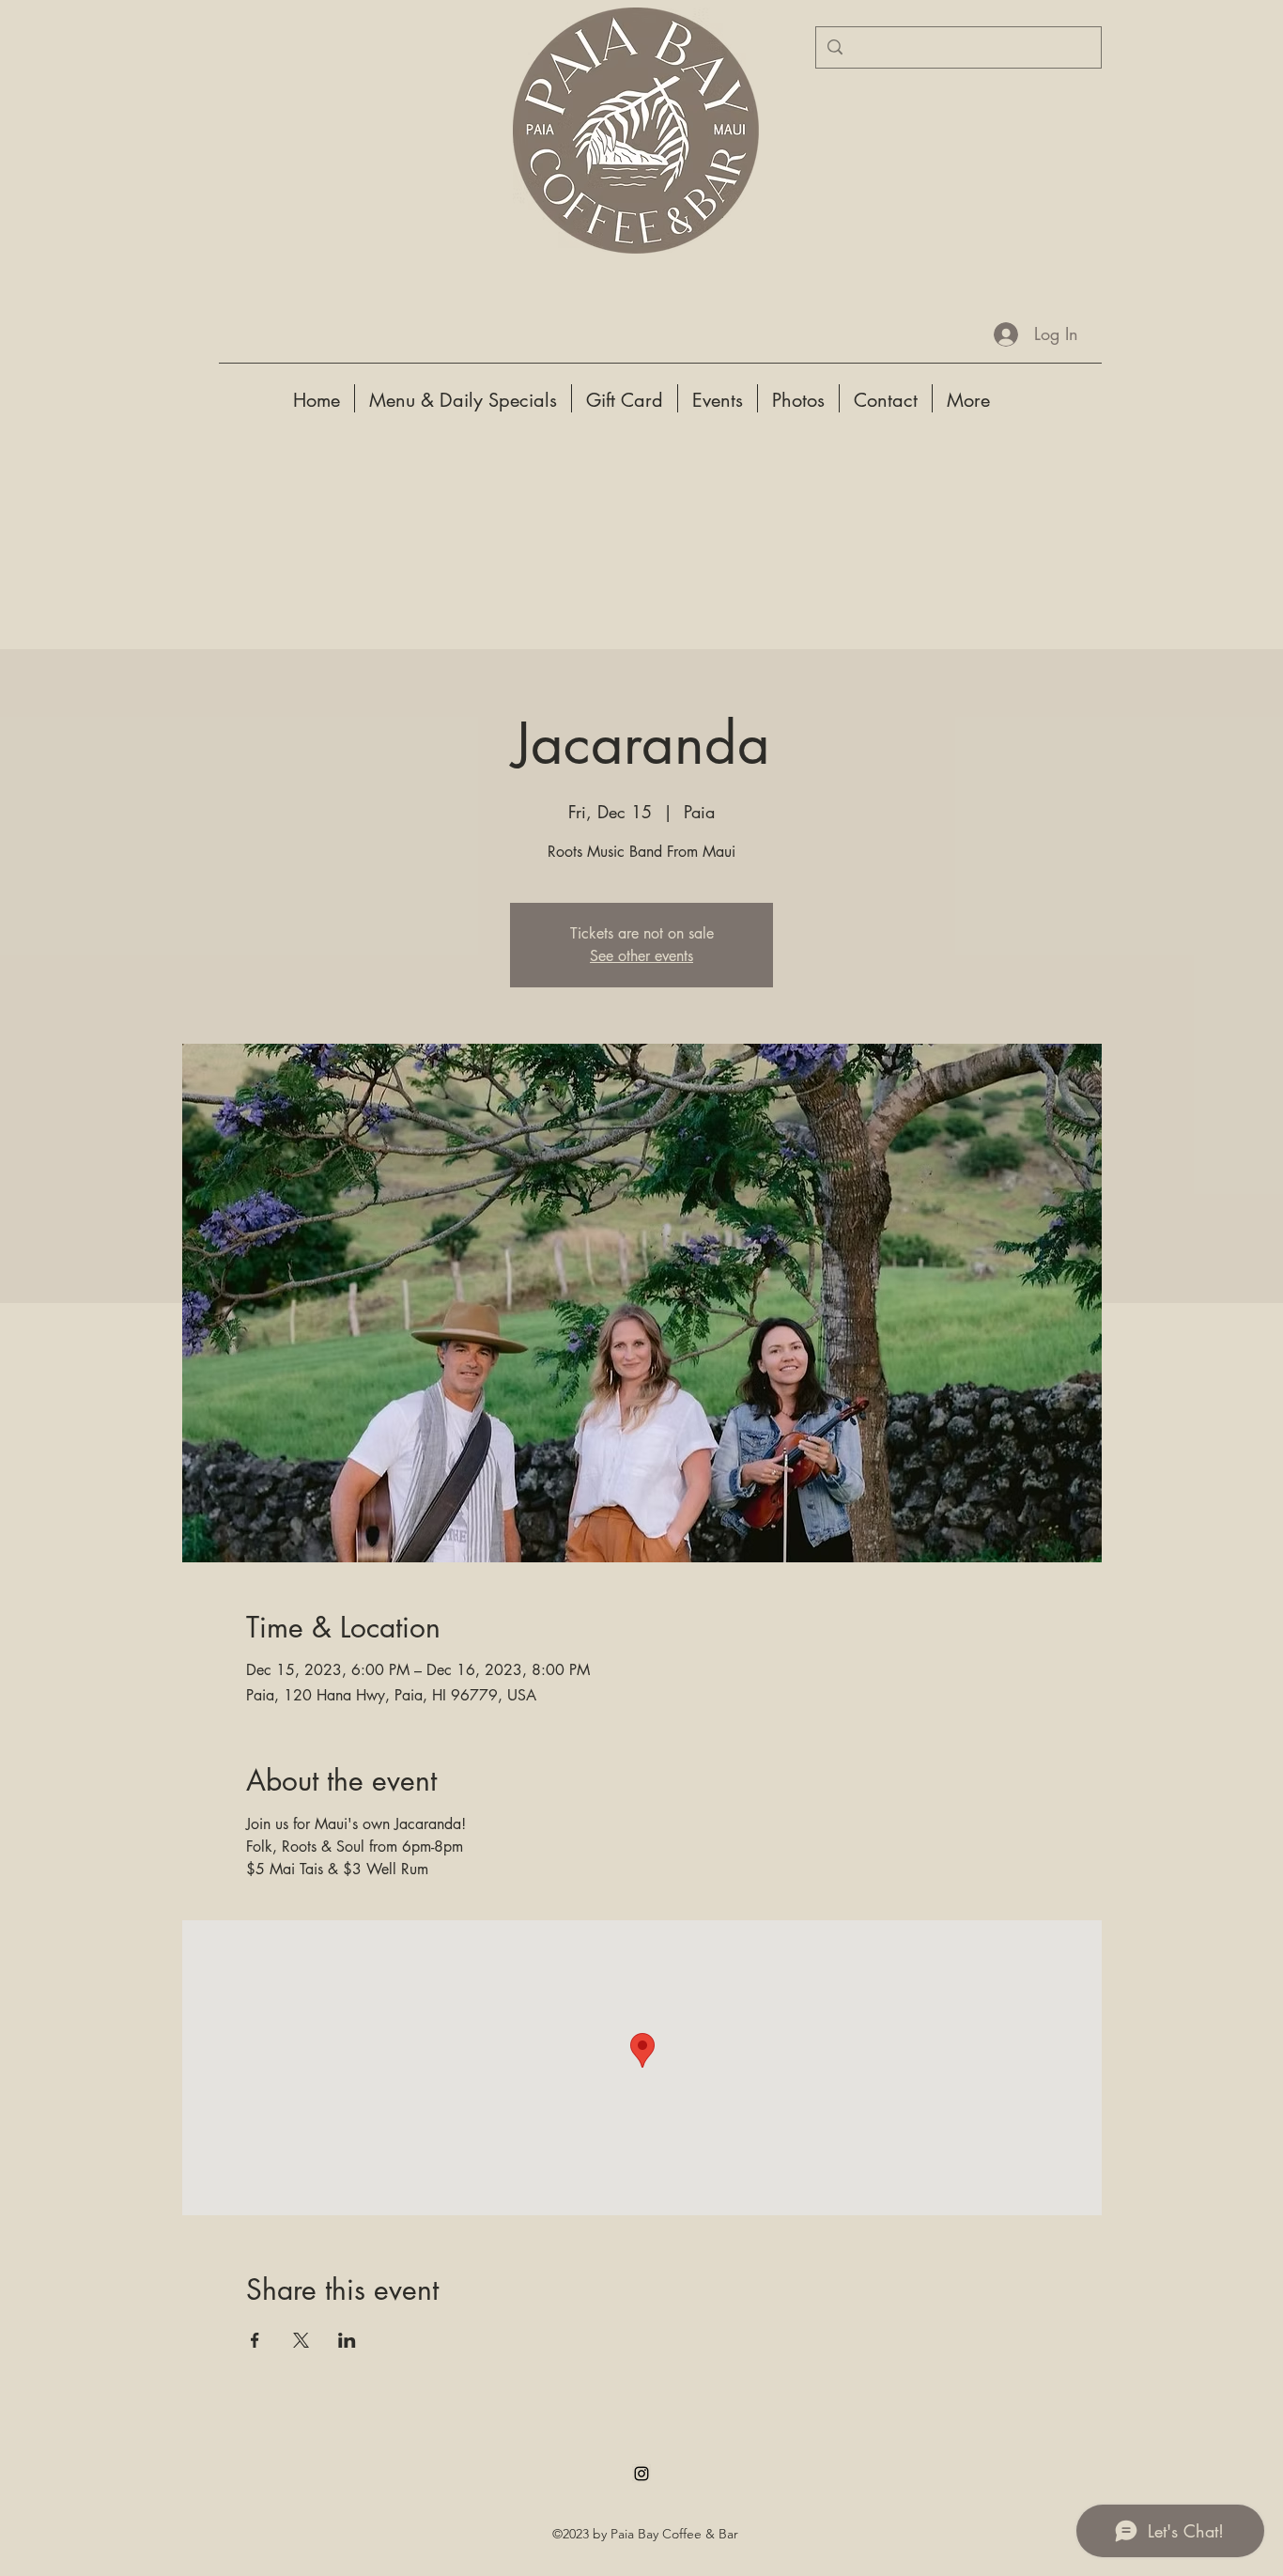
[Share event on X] (301, 2340)
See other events (641, 956)
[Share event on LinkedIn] (347, 2340)
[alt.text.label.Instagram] (641, 2474)
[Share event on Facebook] (255, 2340)
